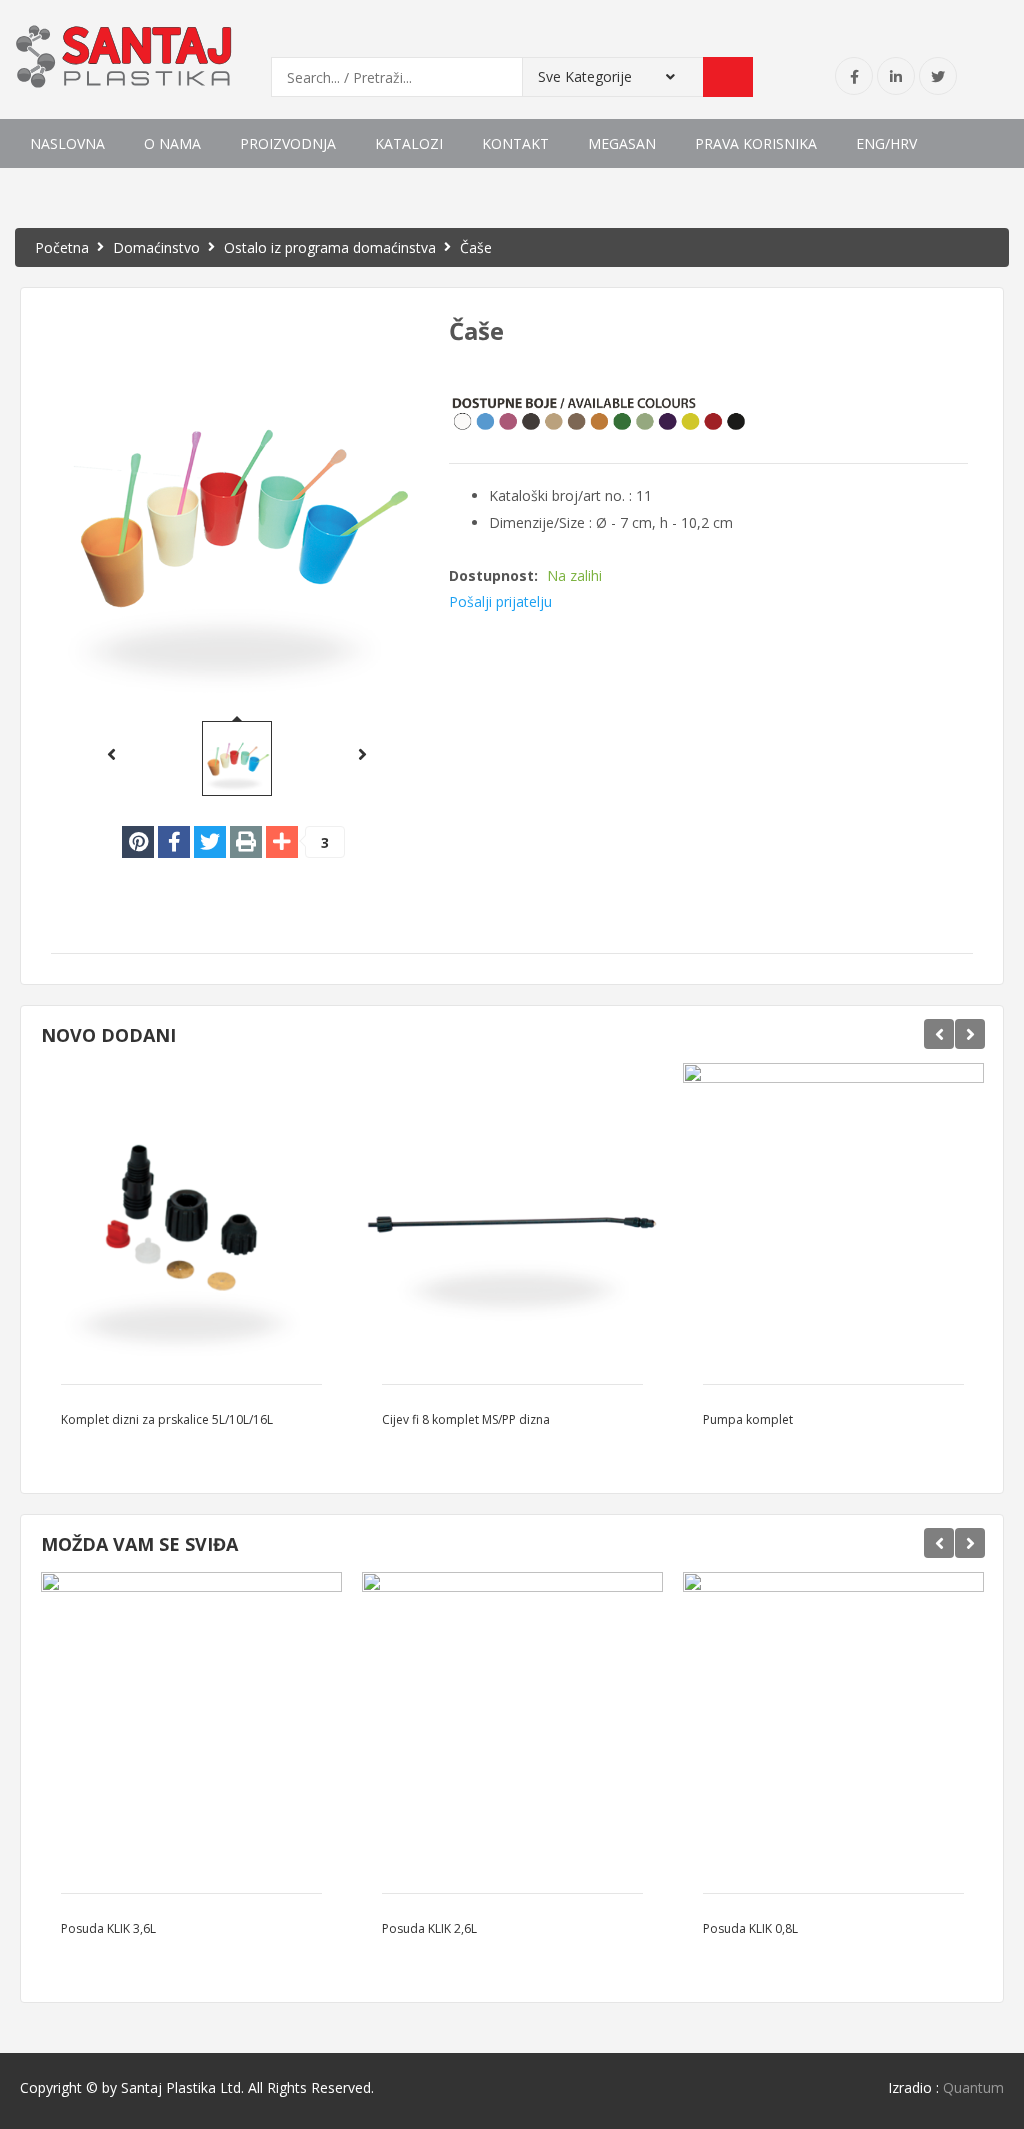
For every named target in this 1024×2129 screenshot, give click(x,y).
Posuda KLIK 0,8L (750, 1928)
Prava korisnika (756, 143)
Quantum (973, 2087)
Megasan (622, 143)
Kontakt (515, 143)
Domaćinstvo (156, 247)
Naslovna (67, 143)
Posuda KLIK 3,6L (108, 1928)
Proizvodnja (288, 143)
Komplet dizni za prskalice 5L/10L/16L (167, 1419)
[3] (282, 842)
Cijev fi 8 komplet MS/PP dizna (466, 1419)
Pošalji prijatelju (500, 601)
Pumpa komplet (748, 1419)
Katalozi (409, 143)
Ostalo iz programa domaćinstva (330, 247)
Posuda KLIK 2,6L (429, 1928)
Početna (62, 247)
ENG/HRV (886, 143)
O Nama (172, 143)
